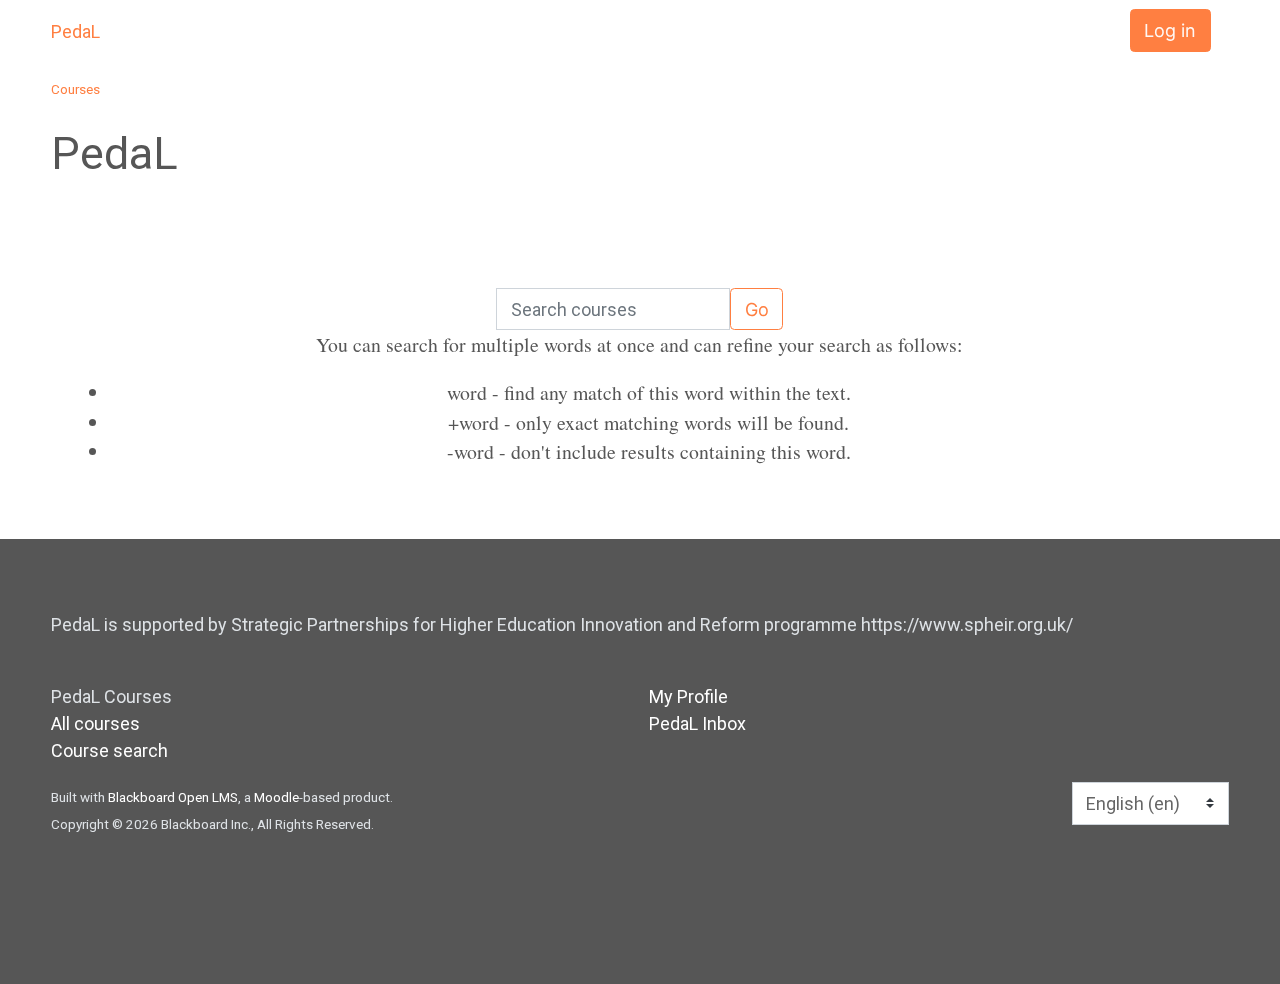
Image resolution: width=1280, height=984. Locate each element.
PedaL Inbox (697, 723)
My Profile (688, 696)
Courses (75, 89)
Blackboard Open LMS (173, 797)
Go (757, 309)
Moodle (276, 797)
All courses (95, 723)
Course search (109, 750)
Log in (1170, 30)
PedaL (75, 31)
